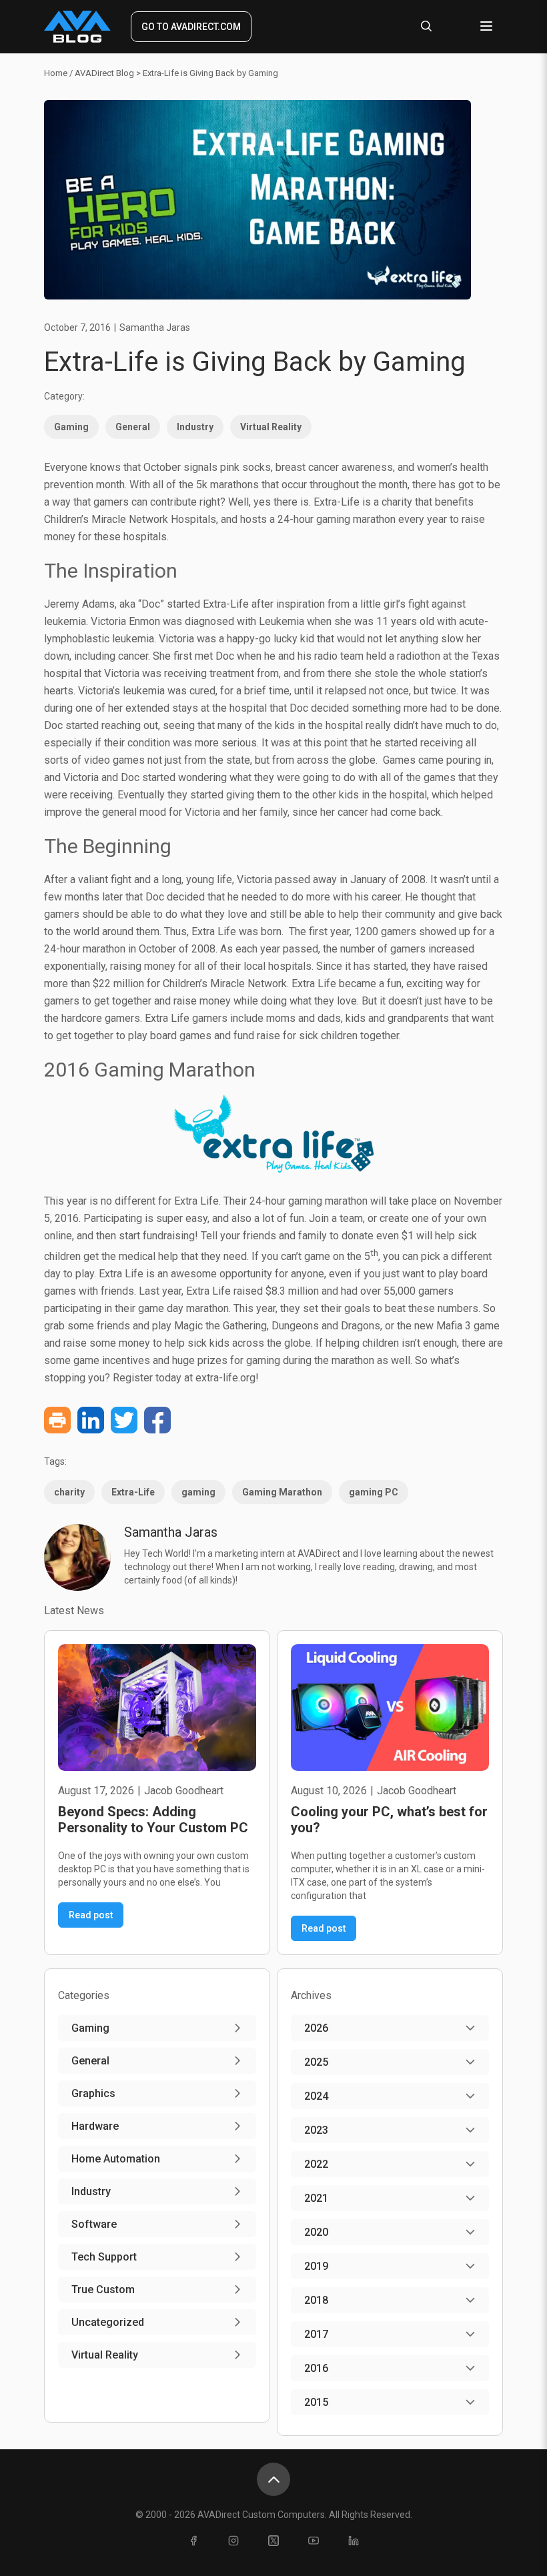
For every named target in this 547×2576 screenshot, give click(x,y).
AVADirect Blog (104, 73)
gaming (198, 1492)
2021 (316, 2198)
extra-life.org (225, 1378)
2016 (316, 2368)
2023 (316, 2130)
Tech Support (104, 2257)
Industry (195, 427)
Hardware (95, 2126)
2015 (316, 2402)
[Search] (426, 27)
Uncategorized (108, 2322)
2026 (316, 2028)
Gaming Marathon (282, 1492)
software (94, 2224)
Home (56, 73)
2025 (316, 2062)
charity (69, 1492)
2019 (316, 2266)
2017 (316, 2334)
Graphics (93, 2093)
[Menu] (486, 27)
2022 (316, 2164)
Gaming (71, 427)
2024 (316, 2096)
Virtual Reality (271, 427)
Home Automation (116, 2159)
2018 (316, 2300)
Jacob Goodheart (184, 1791)
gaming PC (374, 1492)
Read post (91, 1915)
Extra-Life (133, 1492)
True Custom (103, 2290)
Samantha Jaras (155, 328)
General (133, 427)
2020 (316, 2232)
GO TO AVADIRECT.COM (191, 27)
